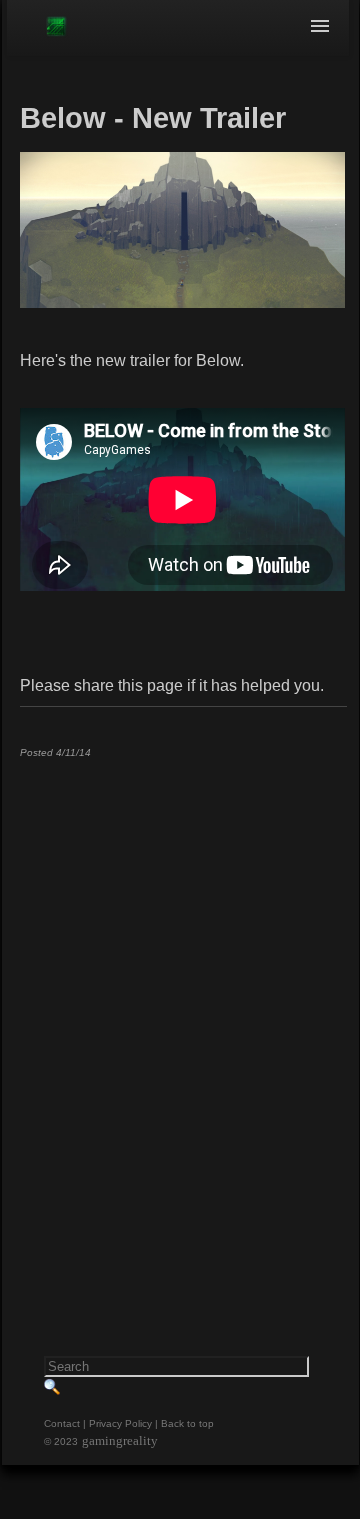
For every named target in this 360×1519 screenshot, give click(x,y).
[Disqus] (182, 1023)
